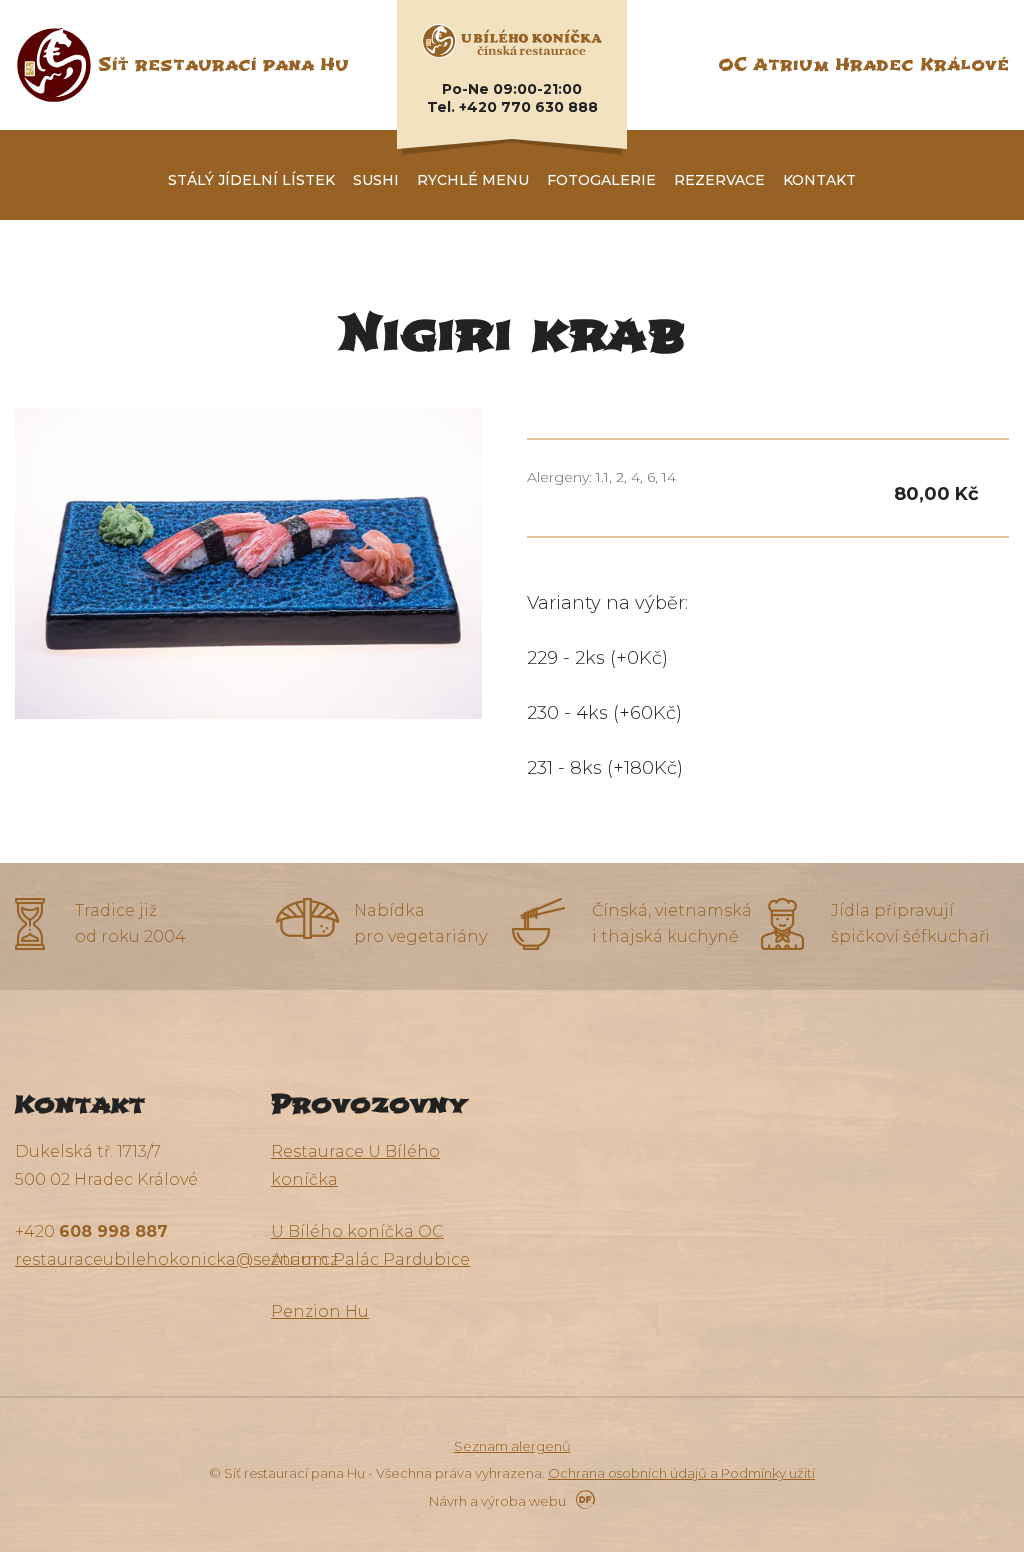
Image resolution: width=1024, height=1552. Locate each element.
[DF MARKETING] (582, 1501)
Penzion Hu (320, 1311)
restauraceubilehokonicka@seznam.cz (176, 1259)
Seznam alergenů (512, 1446)
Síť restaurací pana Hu (223, 64)
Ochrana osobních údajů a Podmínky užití (681, 1473)
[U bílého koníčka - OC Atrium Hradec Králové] (512, 40)
